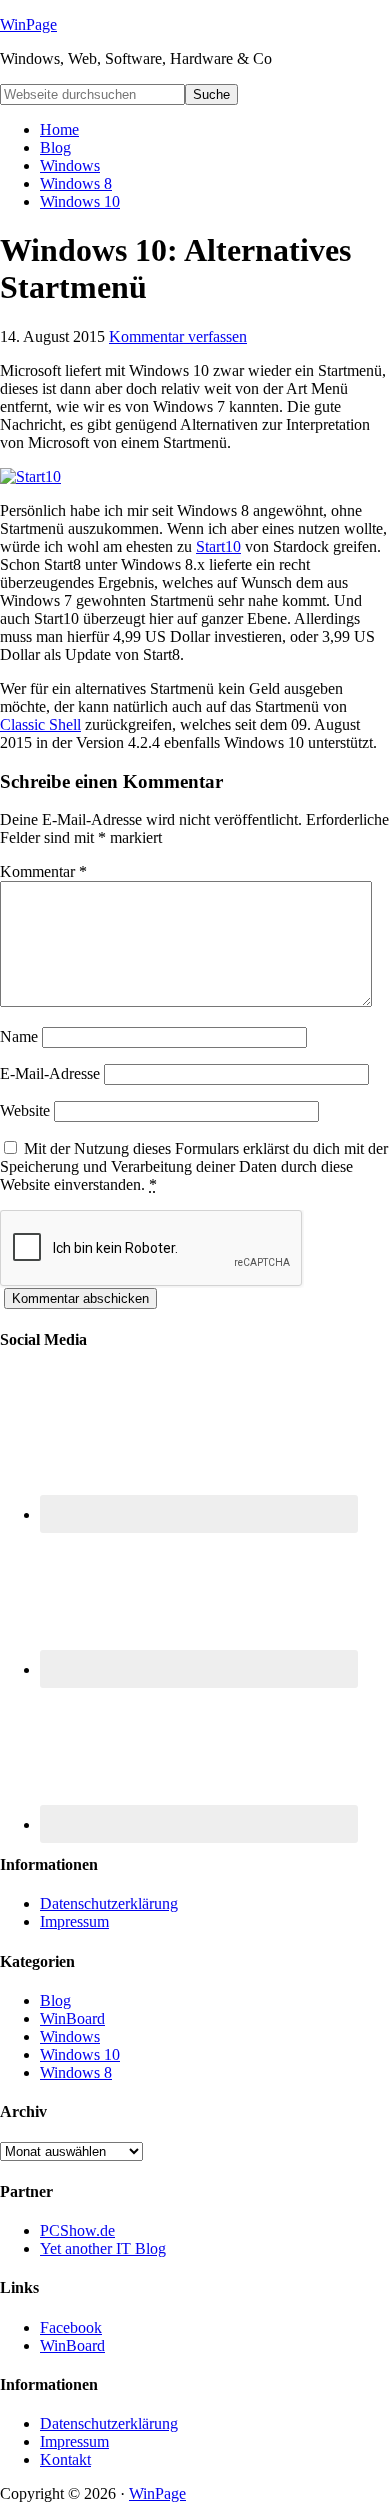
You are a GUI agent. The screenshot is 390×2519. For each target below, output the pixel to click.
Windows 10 (80, 2054)
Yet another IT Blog (103, 2248)
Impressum (74, 1921)
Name (19, 1036)
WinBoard (72, 2018)
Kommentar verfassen (178, 336)
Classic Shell (40, 724)
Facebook (71, 2327)
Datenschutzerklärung (109, 1903)
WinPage (28, 24)
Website (25, 1110)
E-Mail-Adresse (50, 1073)
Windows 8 (76, 2072)
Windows (70, 2036)
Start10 (218, 546)
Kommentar (43, 871)
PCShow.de (77, 2230)
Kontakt (65, 2459)
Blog (55, 2000)
